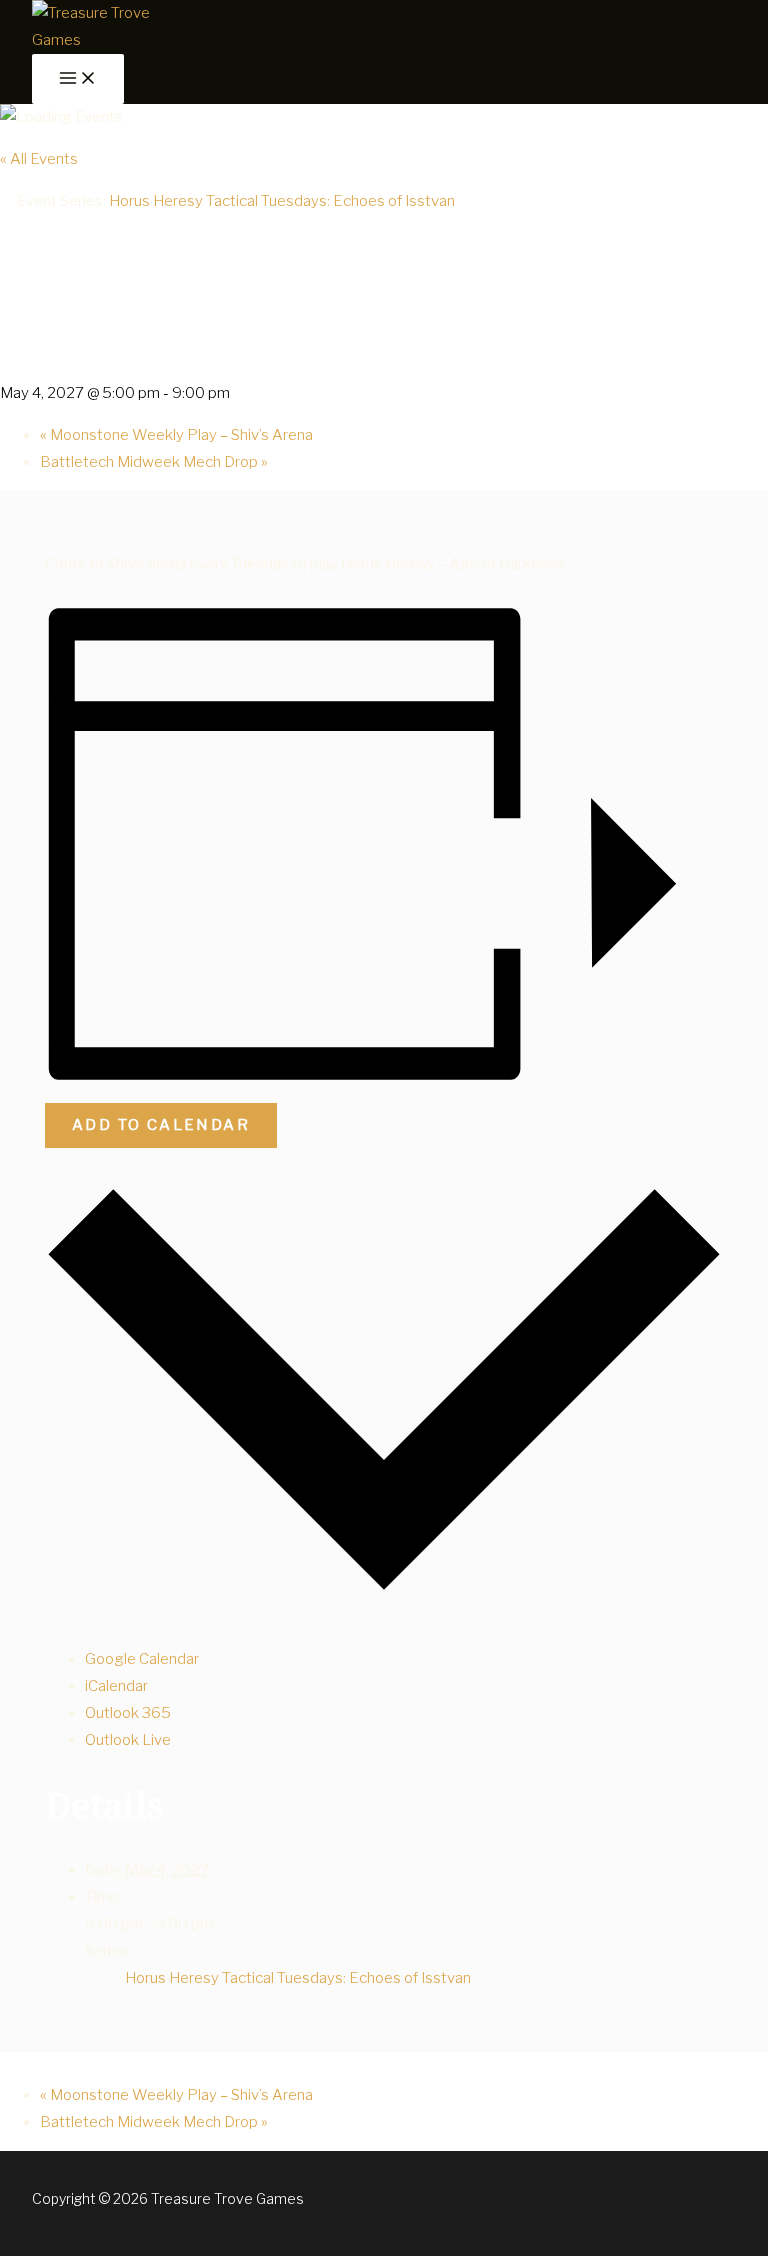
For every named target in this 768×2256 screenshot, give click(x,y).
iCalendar (116, 1686)
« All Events (39, 159)
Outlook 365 (128, 1713)
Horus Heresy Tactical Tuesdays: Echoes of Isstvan (298, 1978)
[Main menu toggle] (78, 79)
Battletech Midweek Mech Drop (154, 462)
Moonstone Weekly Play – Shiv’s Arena (176, 435)
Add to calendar (161, 1125)
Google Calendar (142, 1659)
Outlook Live (128, 1740)
